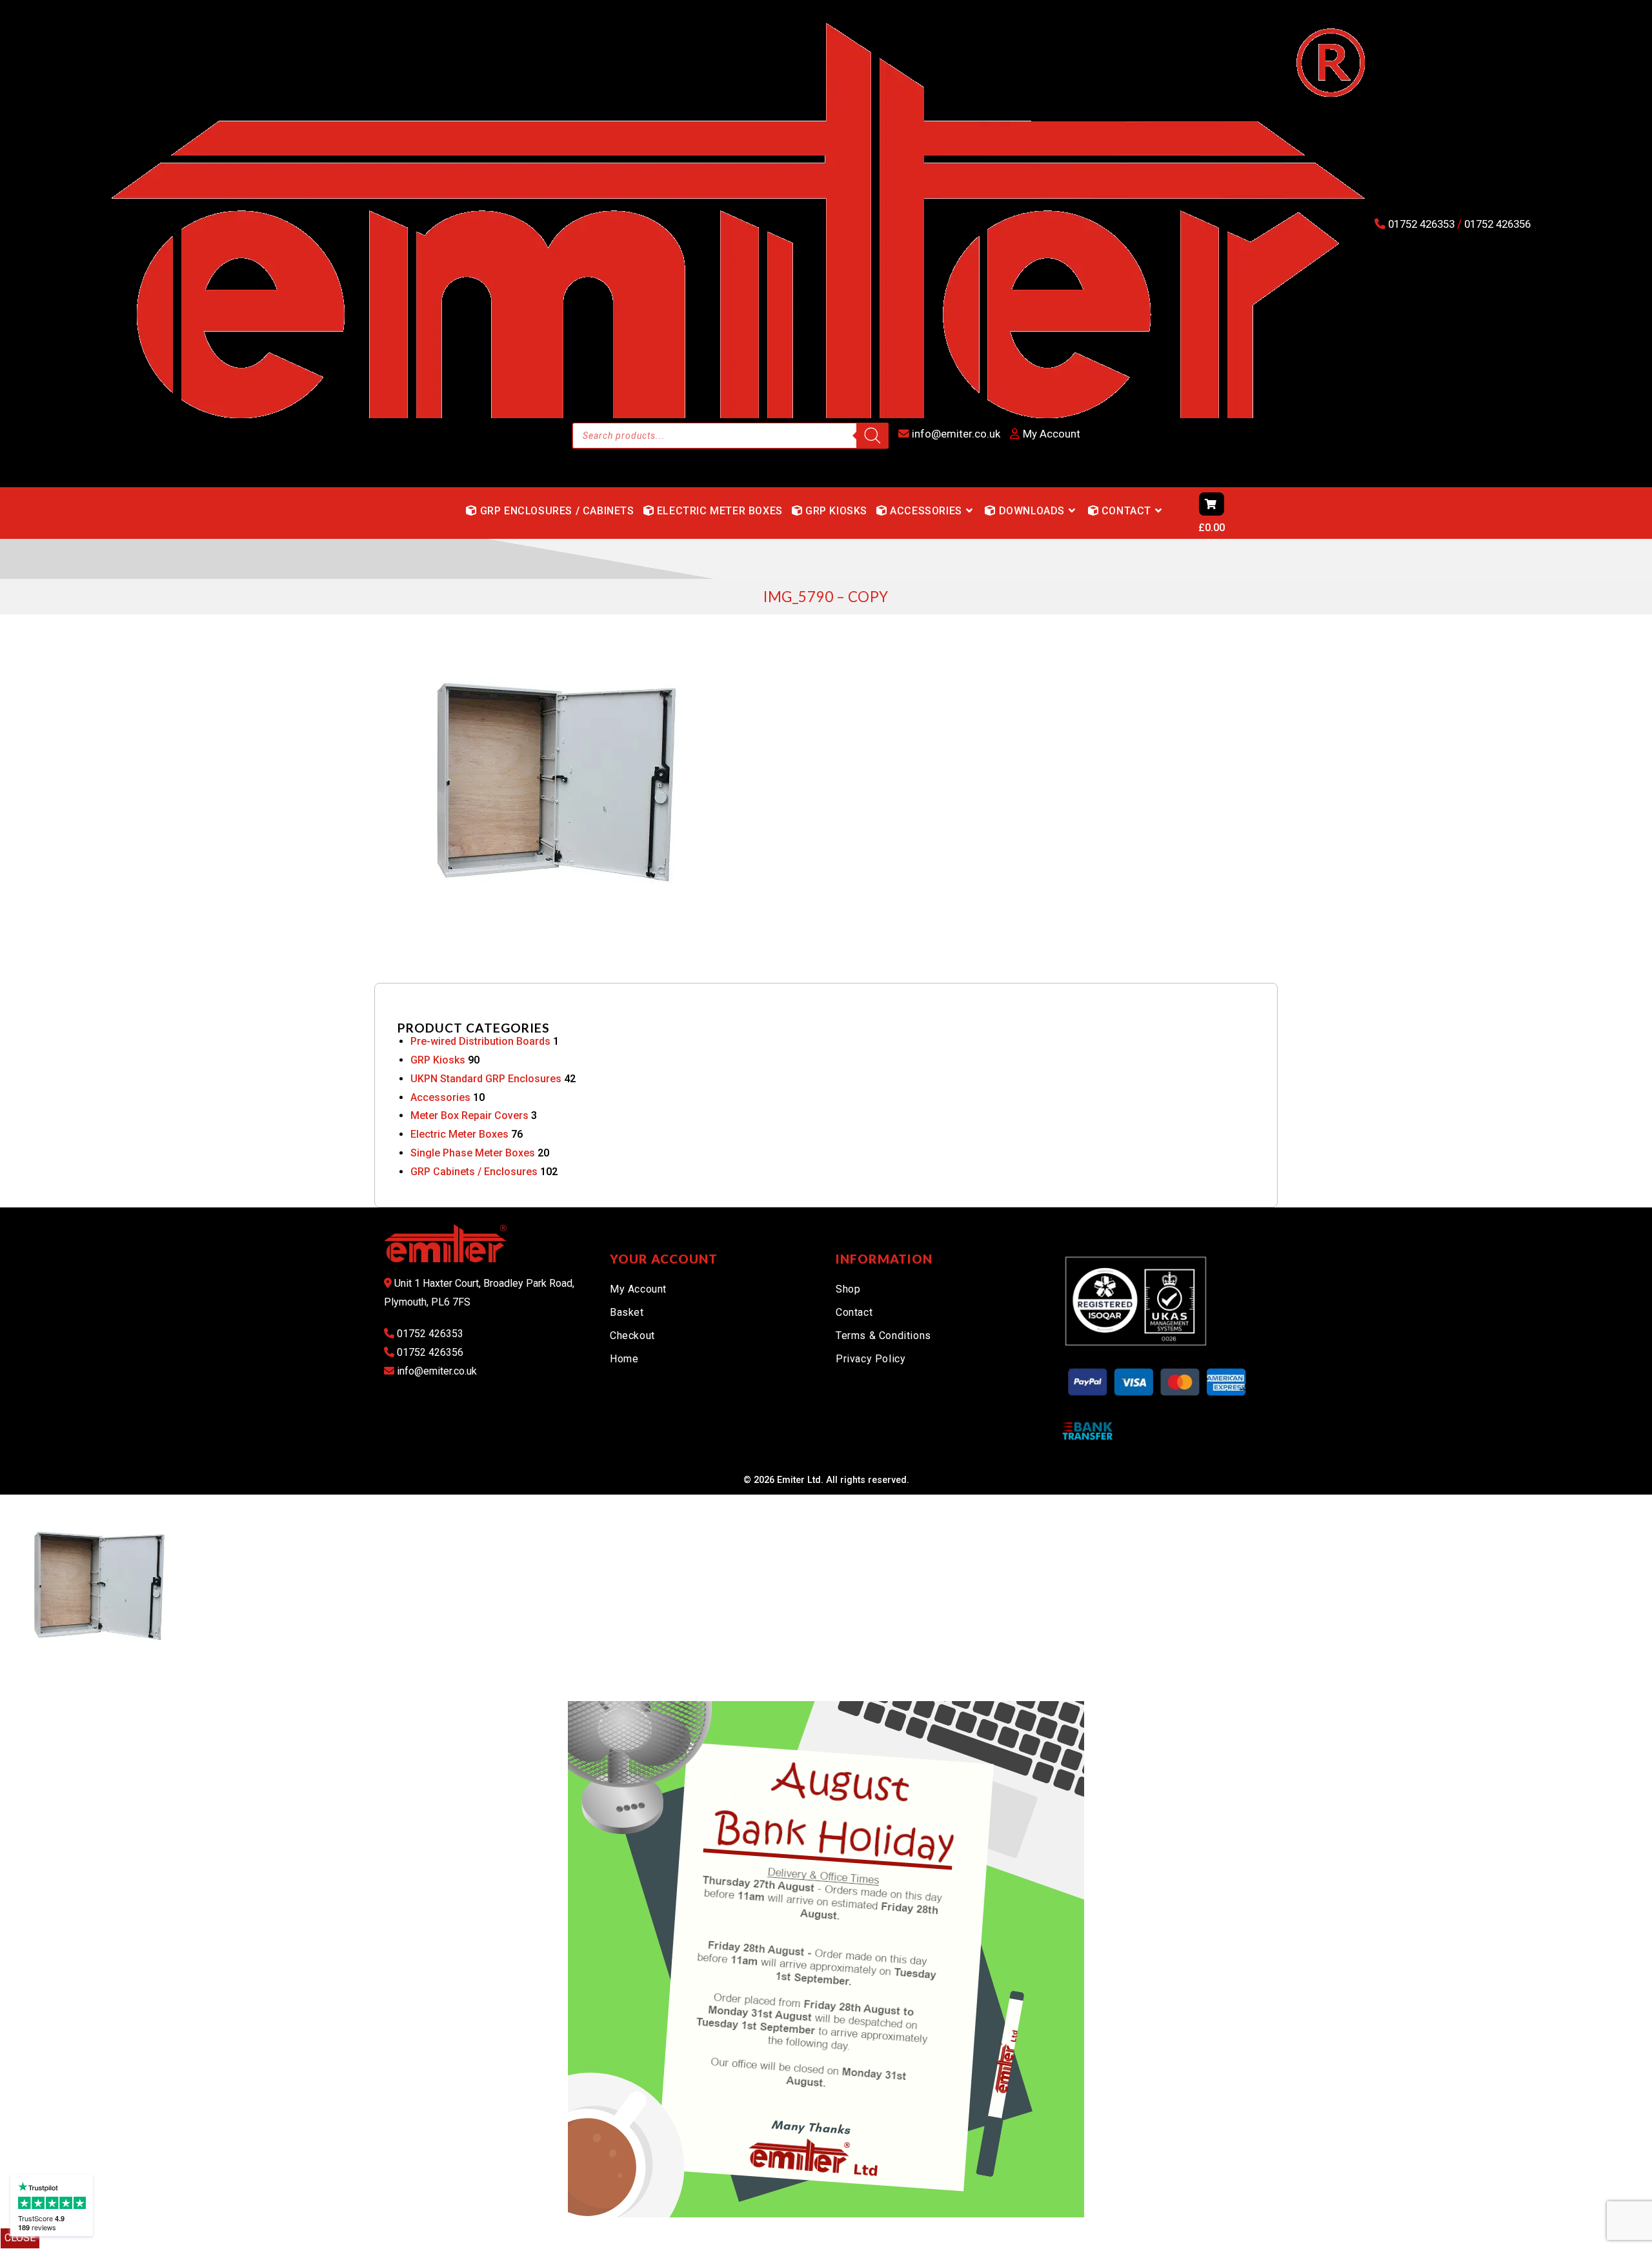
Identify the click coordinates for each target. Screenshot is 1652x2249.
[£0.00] (1174, 513)
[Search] (872, 436)
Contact (854, 1312)
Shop (848, 1289)
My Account (638, 1289)
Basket (627, 1312)
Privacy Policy (871, 1359)
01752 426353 (1421, 224)
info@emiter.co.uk (955, 434)
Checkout (632, 1336)
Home (624, 1359)
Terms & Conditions (883, 1336)
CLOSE (20, 2238)
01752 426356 (1496, 224)
